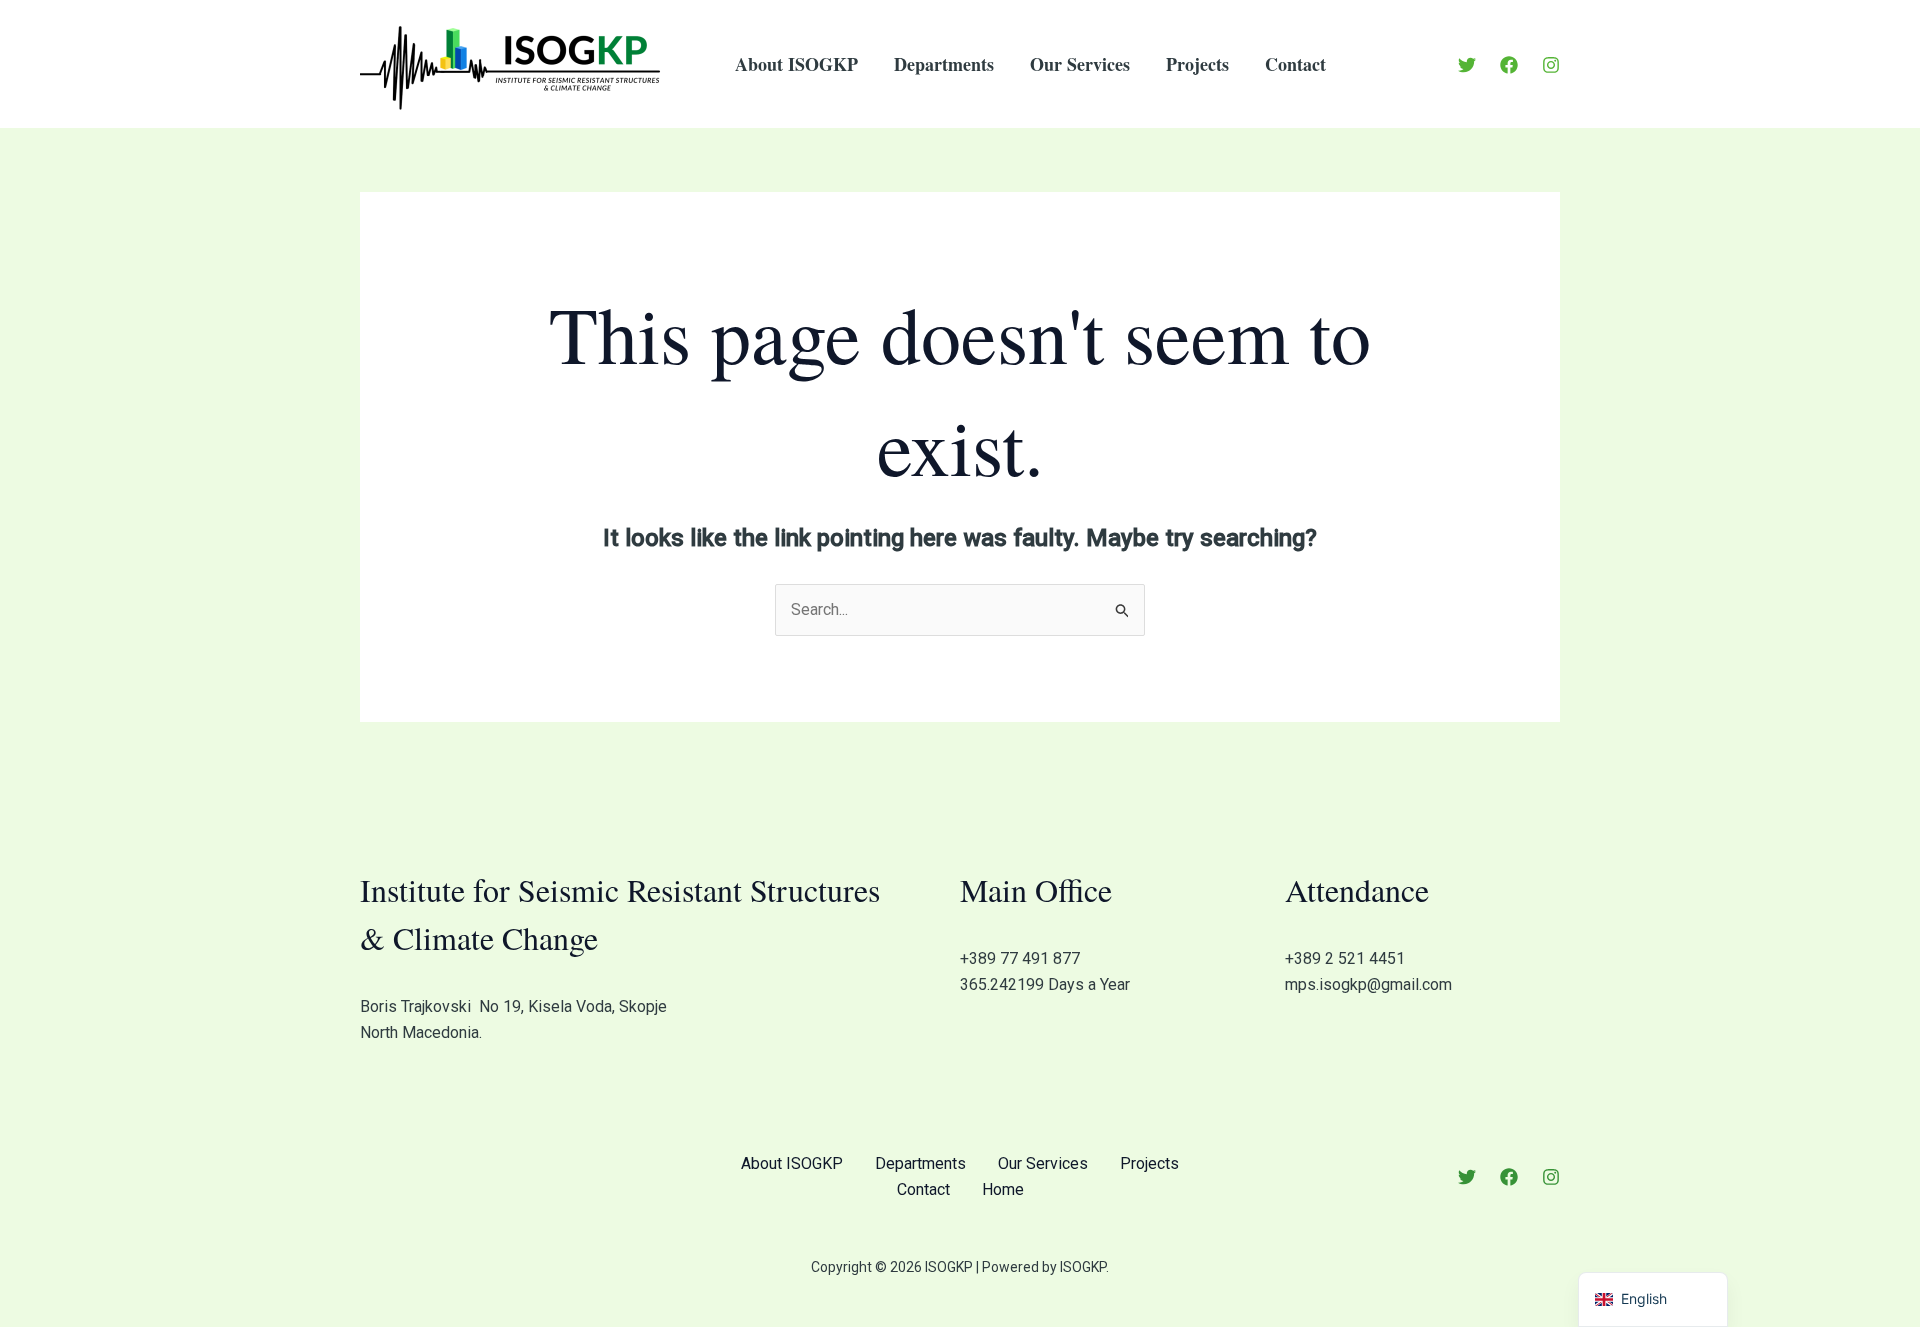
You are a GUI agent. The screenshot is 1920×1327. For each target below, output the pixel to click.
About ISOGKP (796, 64)
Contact (1295, 64)
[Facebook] (1509, 65)
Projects (1197, 64)
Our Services (1080, 64)
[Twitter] (1467, 65)
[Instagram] (1551, 65)
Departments (944, 64)
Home (1003, 1189)
